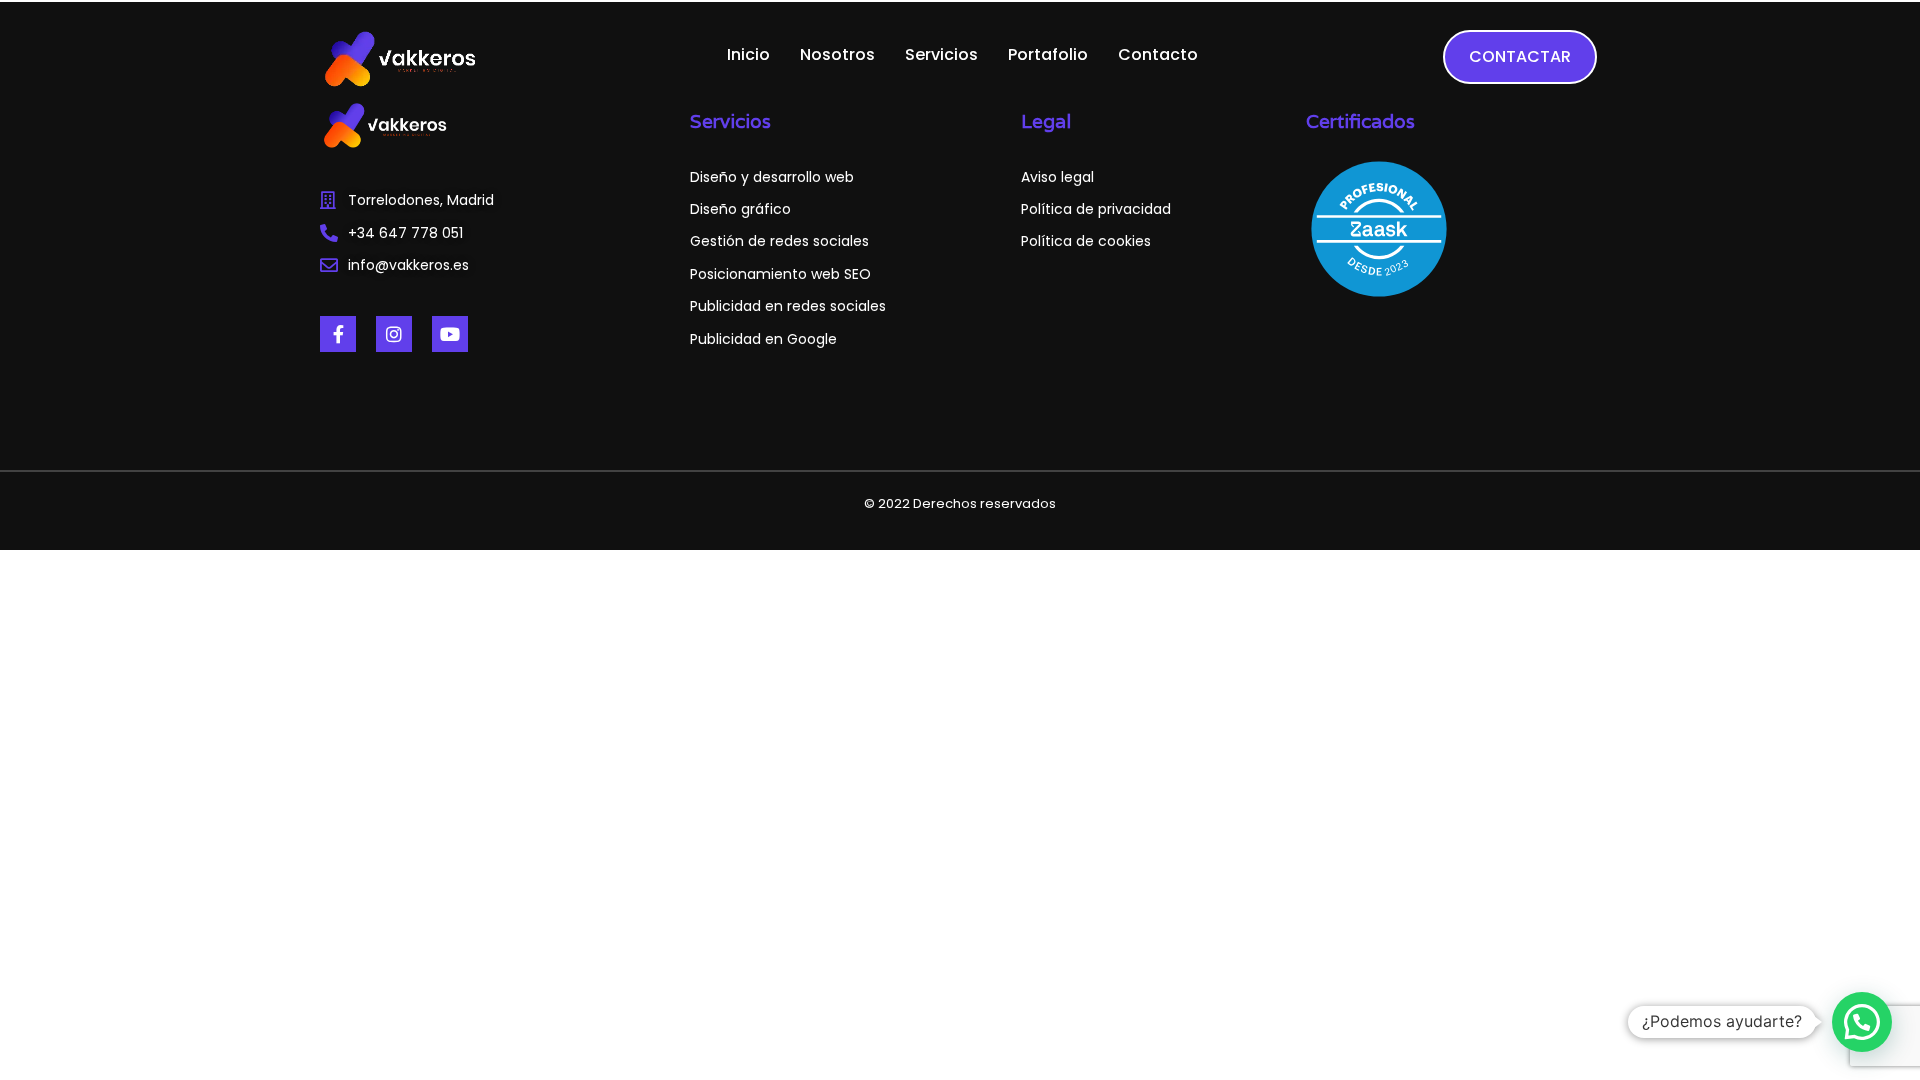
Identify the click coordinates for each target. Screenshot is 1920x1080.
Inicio (748, 54)
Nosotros (837, 54)
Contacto (1158, 54)
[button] (1862, 1022)
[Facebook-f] (338, 334)
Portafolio (1048, 54)
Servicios (941, 54)
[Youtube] (450, 334)
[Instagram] (394, 334)
